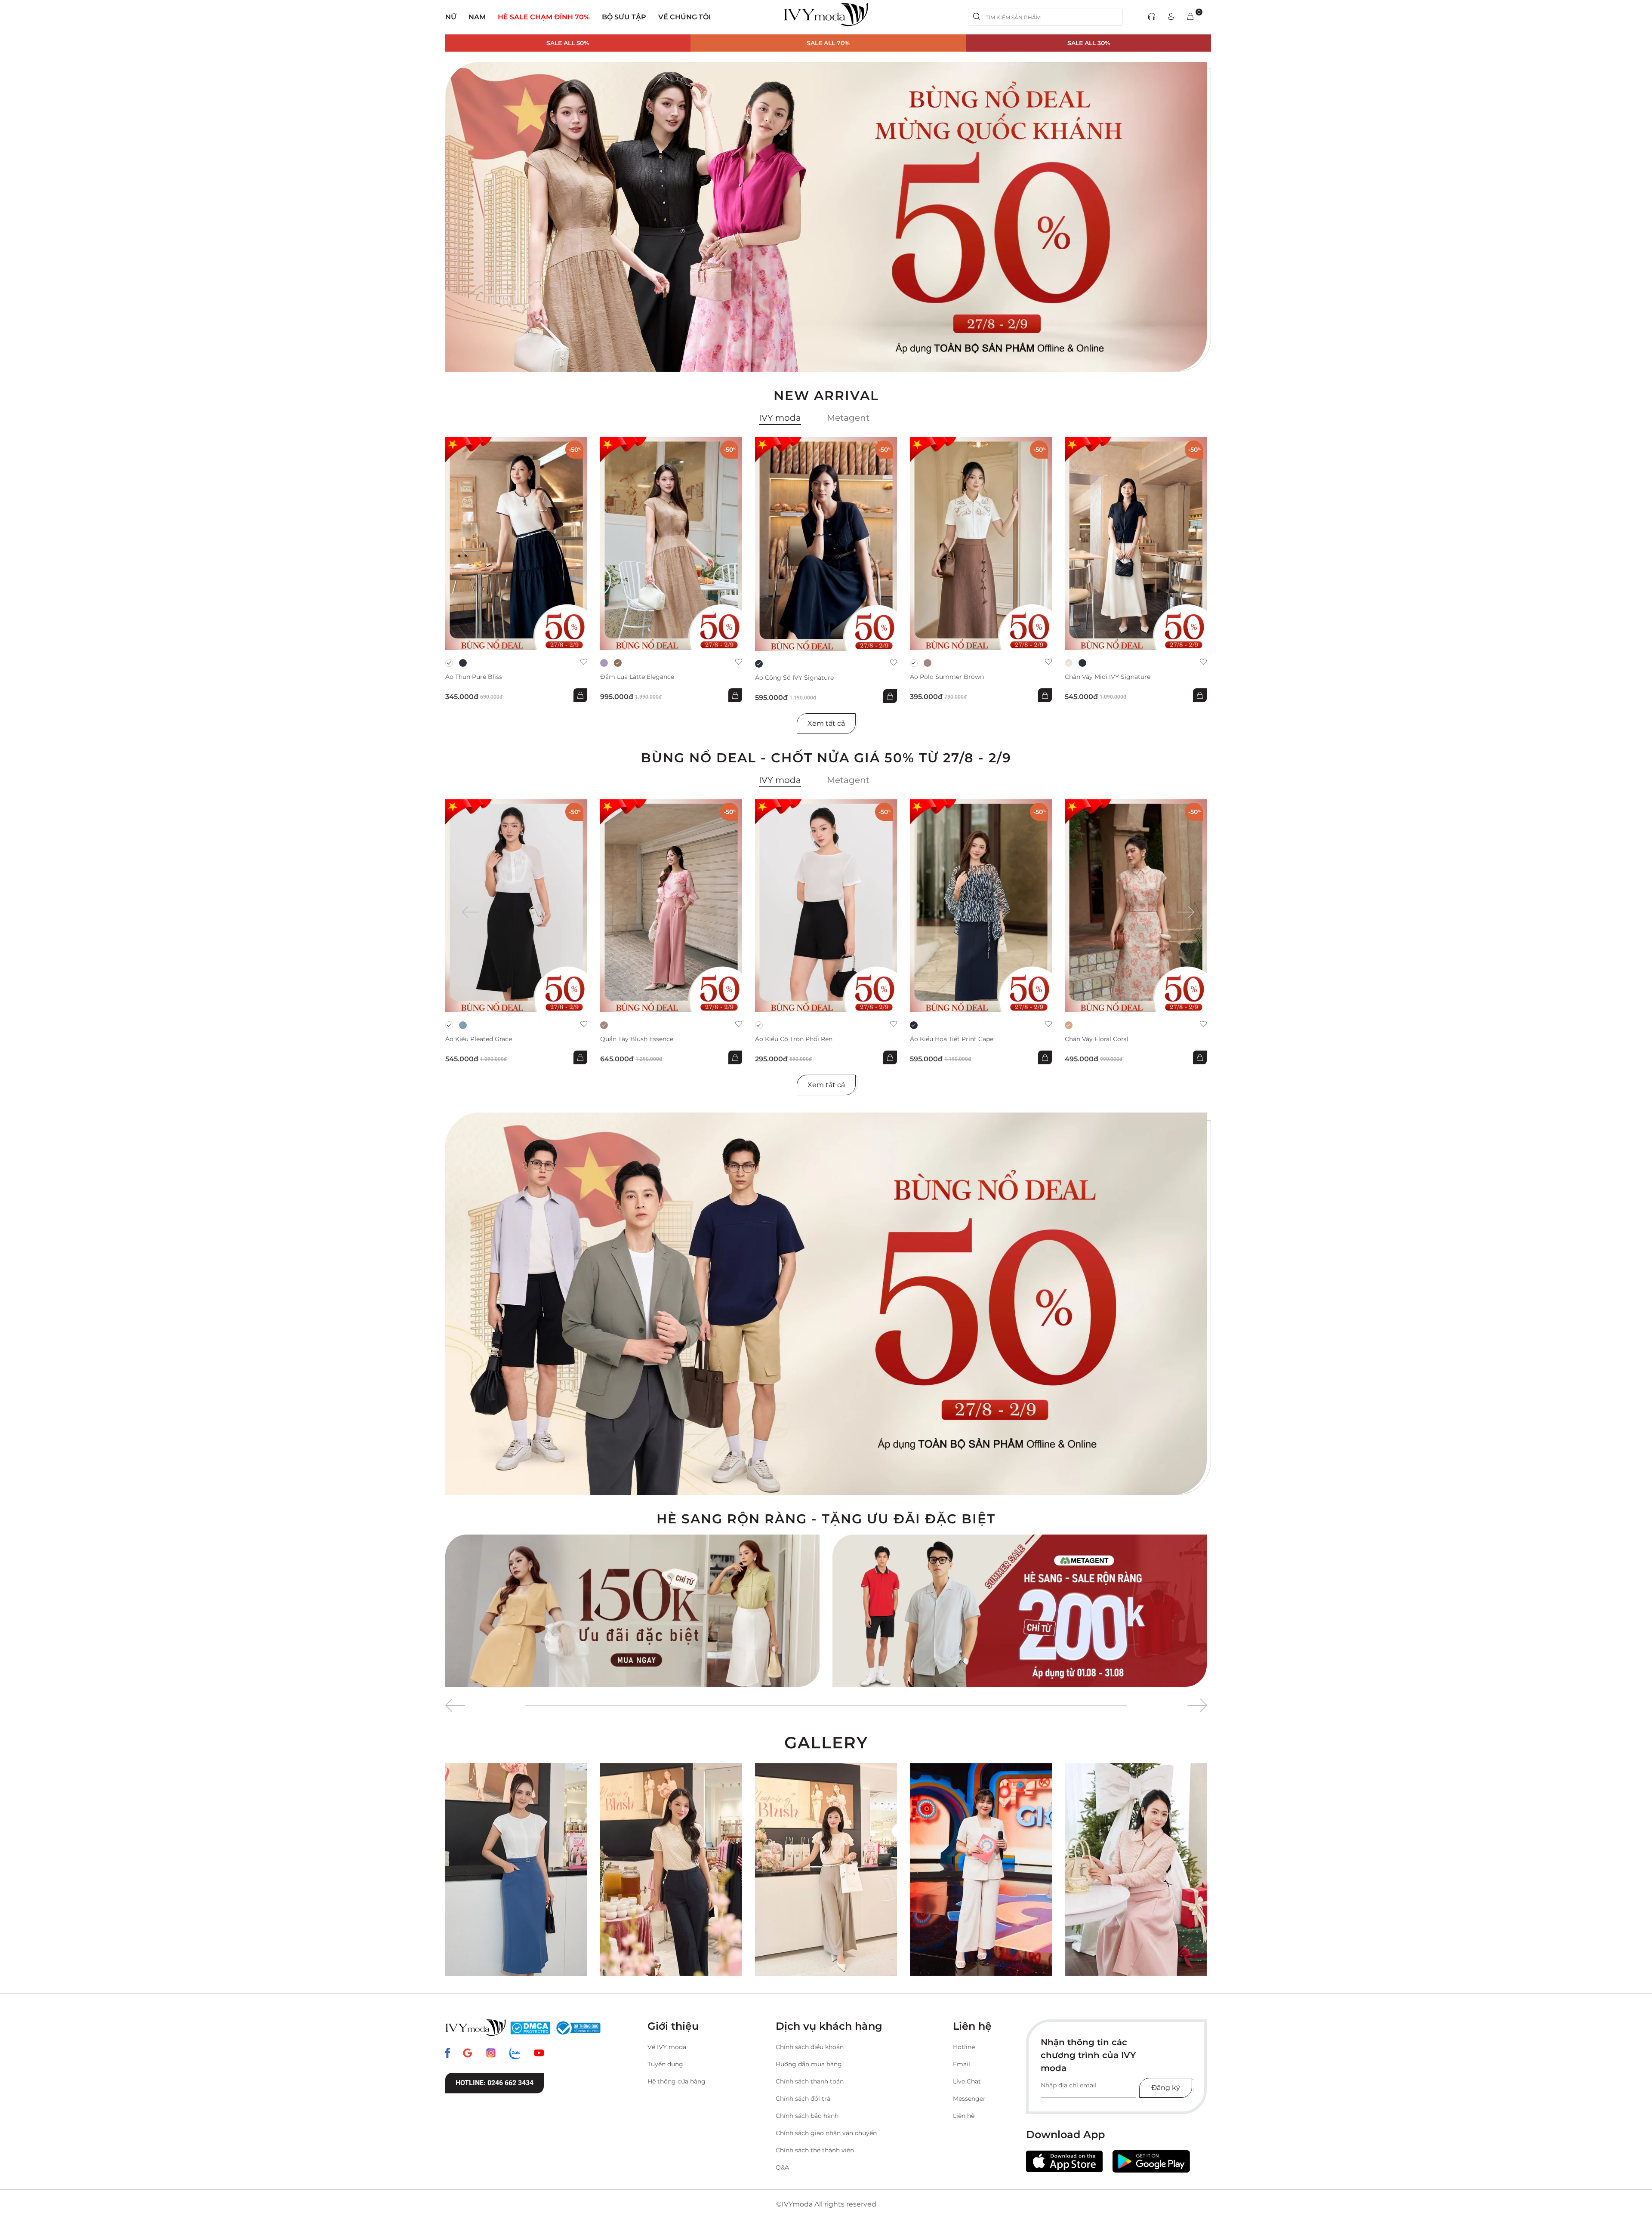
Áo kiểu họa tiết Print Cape (952, 1039)
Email (962, 2064)
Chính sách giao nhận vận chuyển (826, 2133)
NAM (477, 17)
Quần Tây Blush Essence (637, 1039)
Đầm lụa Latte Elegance (637, 677)
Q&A (782, 2167)
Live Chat (967, 2081)
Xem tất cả (826, 723)
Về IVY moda (667, 2047)
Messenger (969, 2099)
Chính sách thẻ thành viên (815, 2150)
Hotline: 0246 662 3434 (495, 2083)
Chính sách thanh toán (810, 2081)
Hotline (964, 2047)
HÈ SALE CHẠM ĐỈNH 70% (544, 17)
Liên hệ (964, 2116)
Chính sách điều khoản (810, 2047)
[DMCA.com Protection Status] (530, 2028)
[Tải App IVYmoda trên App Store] (1064, 2162)
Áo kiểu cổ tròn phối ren (794, 1039)
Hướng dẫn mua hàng (809, 2064)
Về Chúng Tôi (684, 17)
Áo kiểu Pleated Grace (479, 1039)
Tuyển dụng (665, 2064)
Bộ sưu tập (624, 17)
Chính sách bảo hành (807, 2116)
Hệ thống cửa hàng (677, 2081)
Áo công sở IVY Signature (794, 678)
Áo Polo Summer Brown (947, 677)
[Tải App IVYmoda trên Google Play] (1151, 2161)
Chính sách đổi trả (803, 2099)
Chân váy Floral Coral (1097, 1039)
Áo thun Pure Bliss (474, 677)
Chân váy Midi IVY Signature (1108, 677)
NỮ (451, 17)
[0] (1190, 17)
